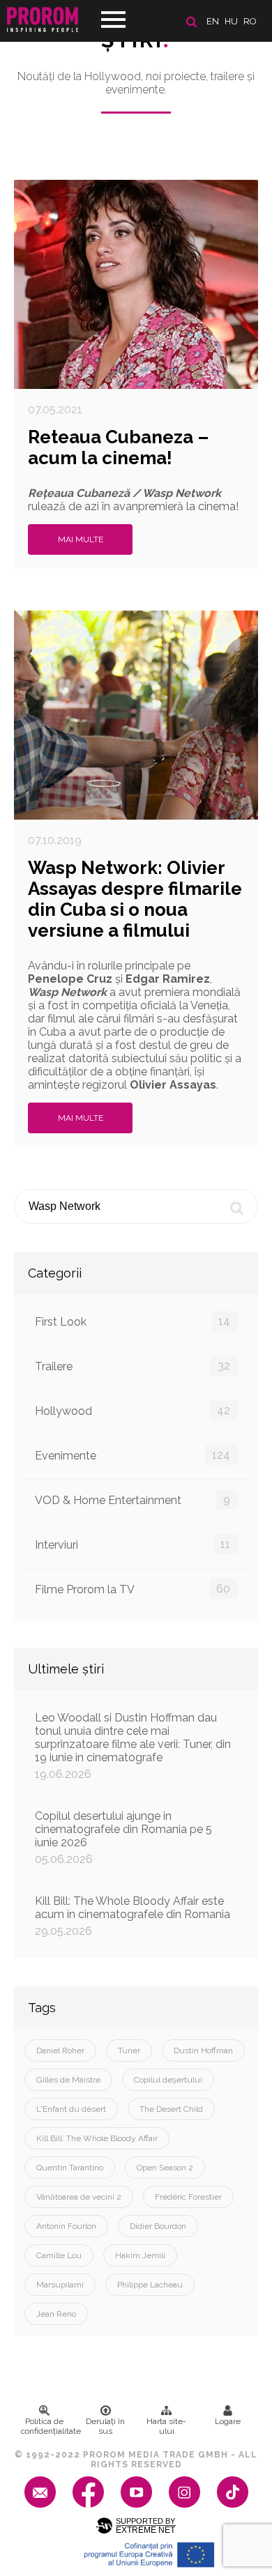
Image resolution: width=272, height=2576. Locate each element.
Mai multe (81, 539)
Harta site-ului (166, 2426)
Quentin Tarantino (70, 2168)
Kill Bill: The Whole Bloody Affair (97, 2138)
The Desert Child (171, 2109)
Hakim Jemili (140, 2255)
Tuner (129, 2050)
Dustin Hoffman (203, 2050)
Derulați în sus (105, 2426)
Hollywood (133, 1411)
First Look (133, 1321)
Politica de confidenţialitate (48, 2426)
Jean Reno (56, 2314)
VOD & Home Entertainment (133, 1500)
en (213, 21)
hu (231, 21)
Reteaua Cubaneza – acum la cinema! (118, 447)
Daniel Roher (60, 2050)
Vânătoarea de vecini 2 (79, 2197)
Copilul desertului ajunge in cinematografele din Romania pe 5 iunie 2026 (123, 1838)
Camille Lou (59, 2255)
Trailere (133, 1366)
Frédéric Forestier (188, 2197)
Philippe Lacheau (150, 2285)
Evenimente (133, 1455)
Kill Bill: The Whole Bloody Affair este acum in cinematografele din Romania (133, 1916)
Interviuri (133, 1544)
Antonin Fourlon (66, 2226)
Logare (228, 2421)
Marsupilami (60, 2285)
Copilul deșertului (168, 2080)
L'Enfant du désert (71, 2109)
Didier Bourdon (158, 2226)
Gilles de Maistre (68, 2080)
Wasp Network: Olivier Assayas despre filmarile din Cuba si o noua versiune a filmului (135, 899)
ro (250, 21)
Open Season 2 (165, 2168)
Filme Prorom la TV (133, 1589)
